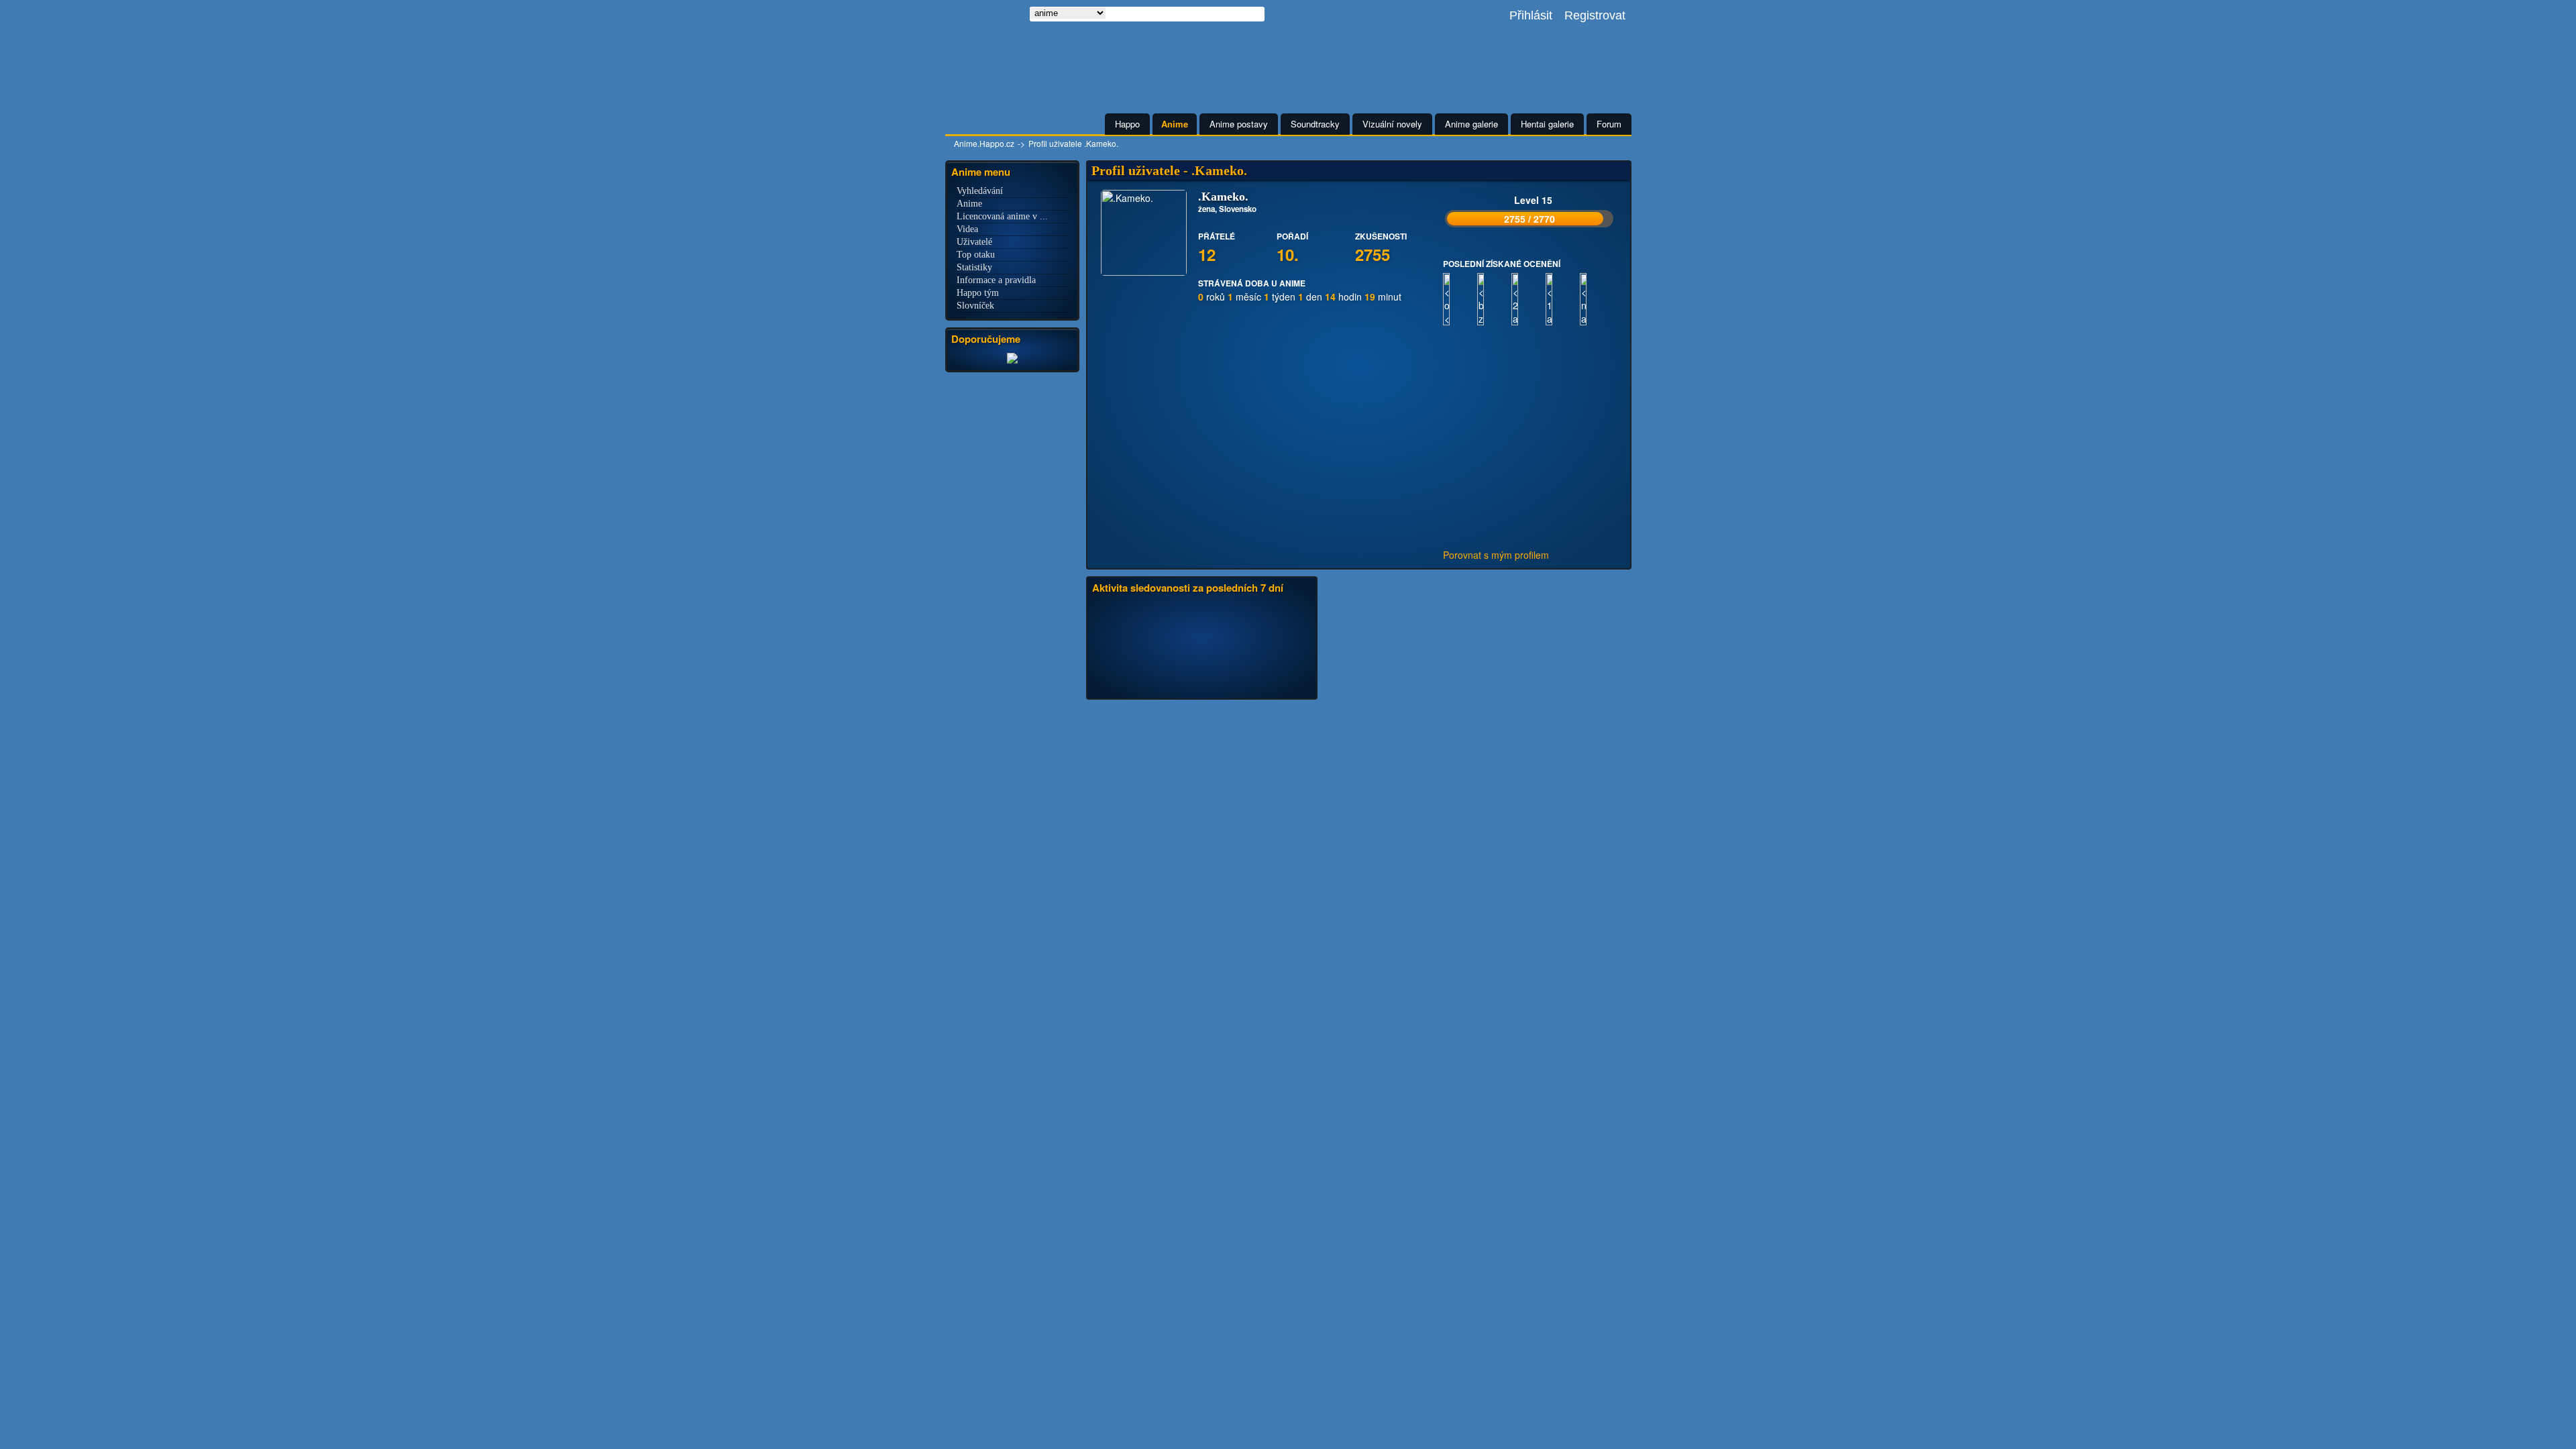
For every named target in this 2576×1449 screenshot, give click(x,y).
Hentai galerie (1547, 124)
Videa (967, 229)
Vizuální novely (1392, 124)
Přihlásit (1531, 15)
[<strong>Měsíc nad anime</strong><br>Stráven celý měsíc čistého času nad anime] (1597, 411)
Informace (1159, 715)
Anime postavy (1239, 124)
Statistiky (974, 267)
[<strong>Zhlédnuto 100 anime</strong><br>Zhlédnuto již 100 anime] (1563, 411)
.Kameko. (1167, 784)
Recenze (1416, 715)
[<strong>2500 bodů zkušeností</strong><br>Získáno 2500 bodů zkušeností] (1494, 411)
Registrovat (1595, 15)
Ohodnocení (1327, 715)
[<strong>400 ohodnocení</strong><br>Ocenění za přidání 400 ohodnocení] (1460, 411)
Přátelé (1282, 715)
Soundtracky (1315, 124)
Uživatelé (974, 242)
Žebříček (1374, 715)
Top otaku (976, 255)
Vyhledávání (980, 191)
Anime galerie (1471, 124)
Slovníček (975, 306)
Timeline (1115, 715)
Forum (1609, 124)
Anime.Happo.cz (984, 143)
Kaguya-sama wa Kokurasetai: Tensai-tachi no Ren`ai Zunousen (1414, 900)
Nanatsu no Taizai (1384, 824)
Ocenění (1244, 715)
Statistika (1202, 715)
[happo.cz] (1012, 362)
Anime (1175, 124)
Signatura (1459, 715)
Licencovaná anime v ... (1002, 216)
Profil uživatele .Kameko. (1073, 143)
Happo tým (978, 293)
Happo (1127, 124)
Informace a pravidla (996, 280)
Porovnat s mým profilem (1496, 555)
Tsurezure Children (1309, 1227)
